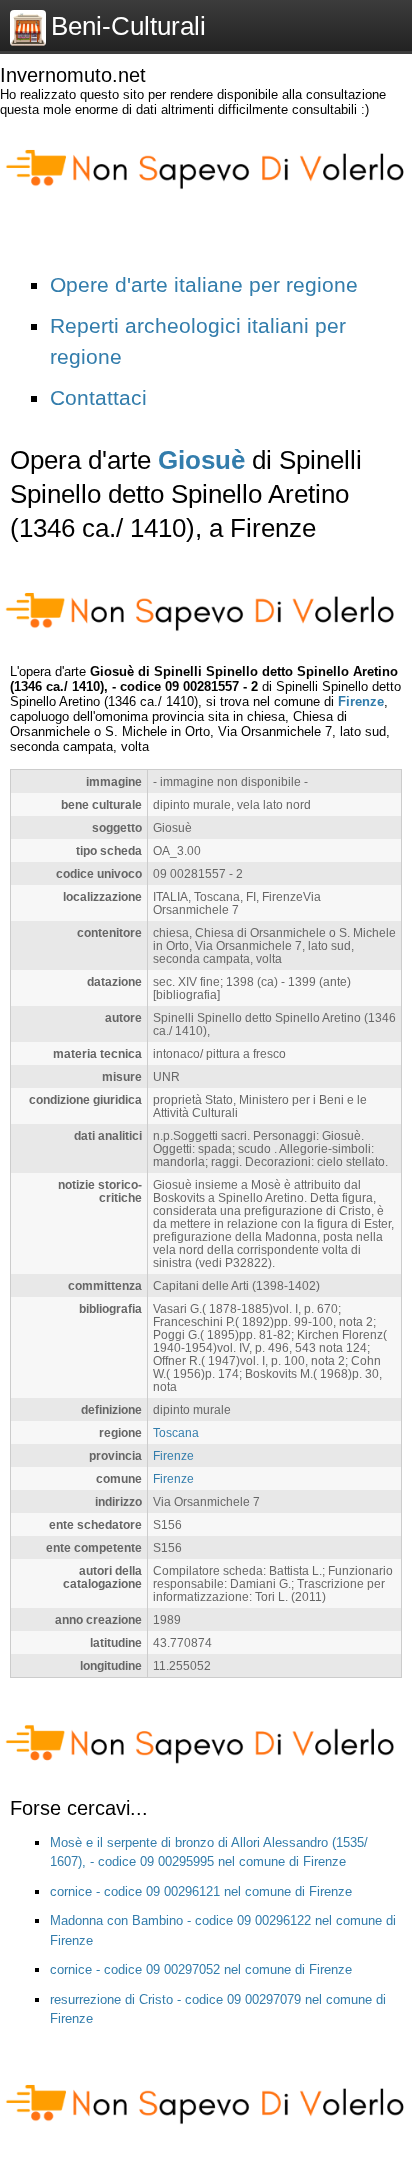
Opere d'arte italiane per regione (204, 284)
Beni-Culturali (128, 26)
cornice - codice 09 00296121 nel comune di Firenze (201, 1891)
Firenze (361, 701)
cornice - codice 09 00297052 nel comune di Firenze (201, 1969)
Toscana (176, 1432)
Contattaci (98, 397)
